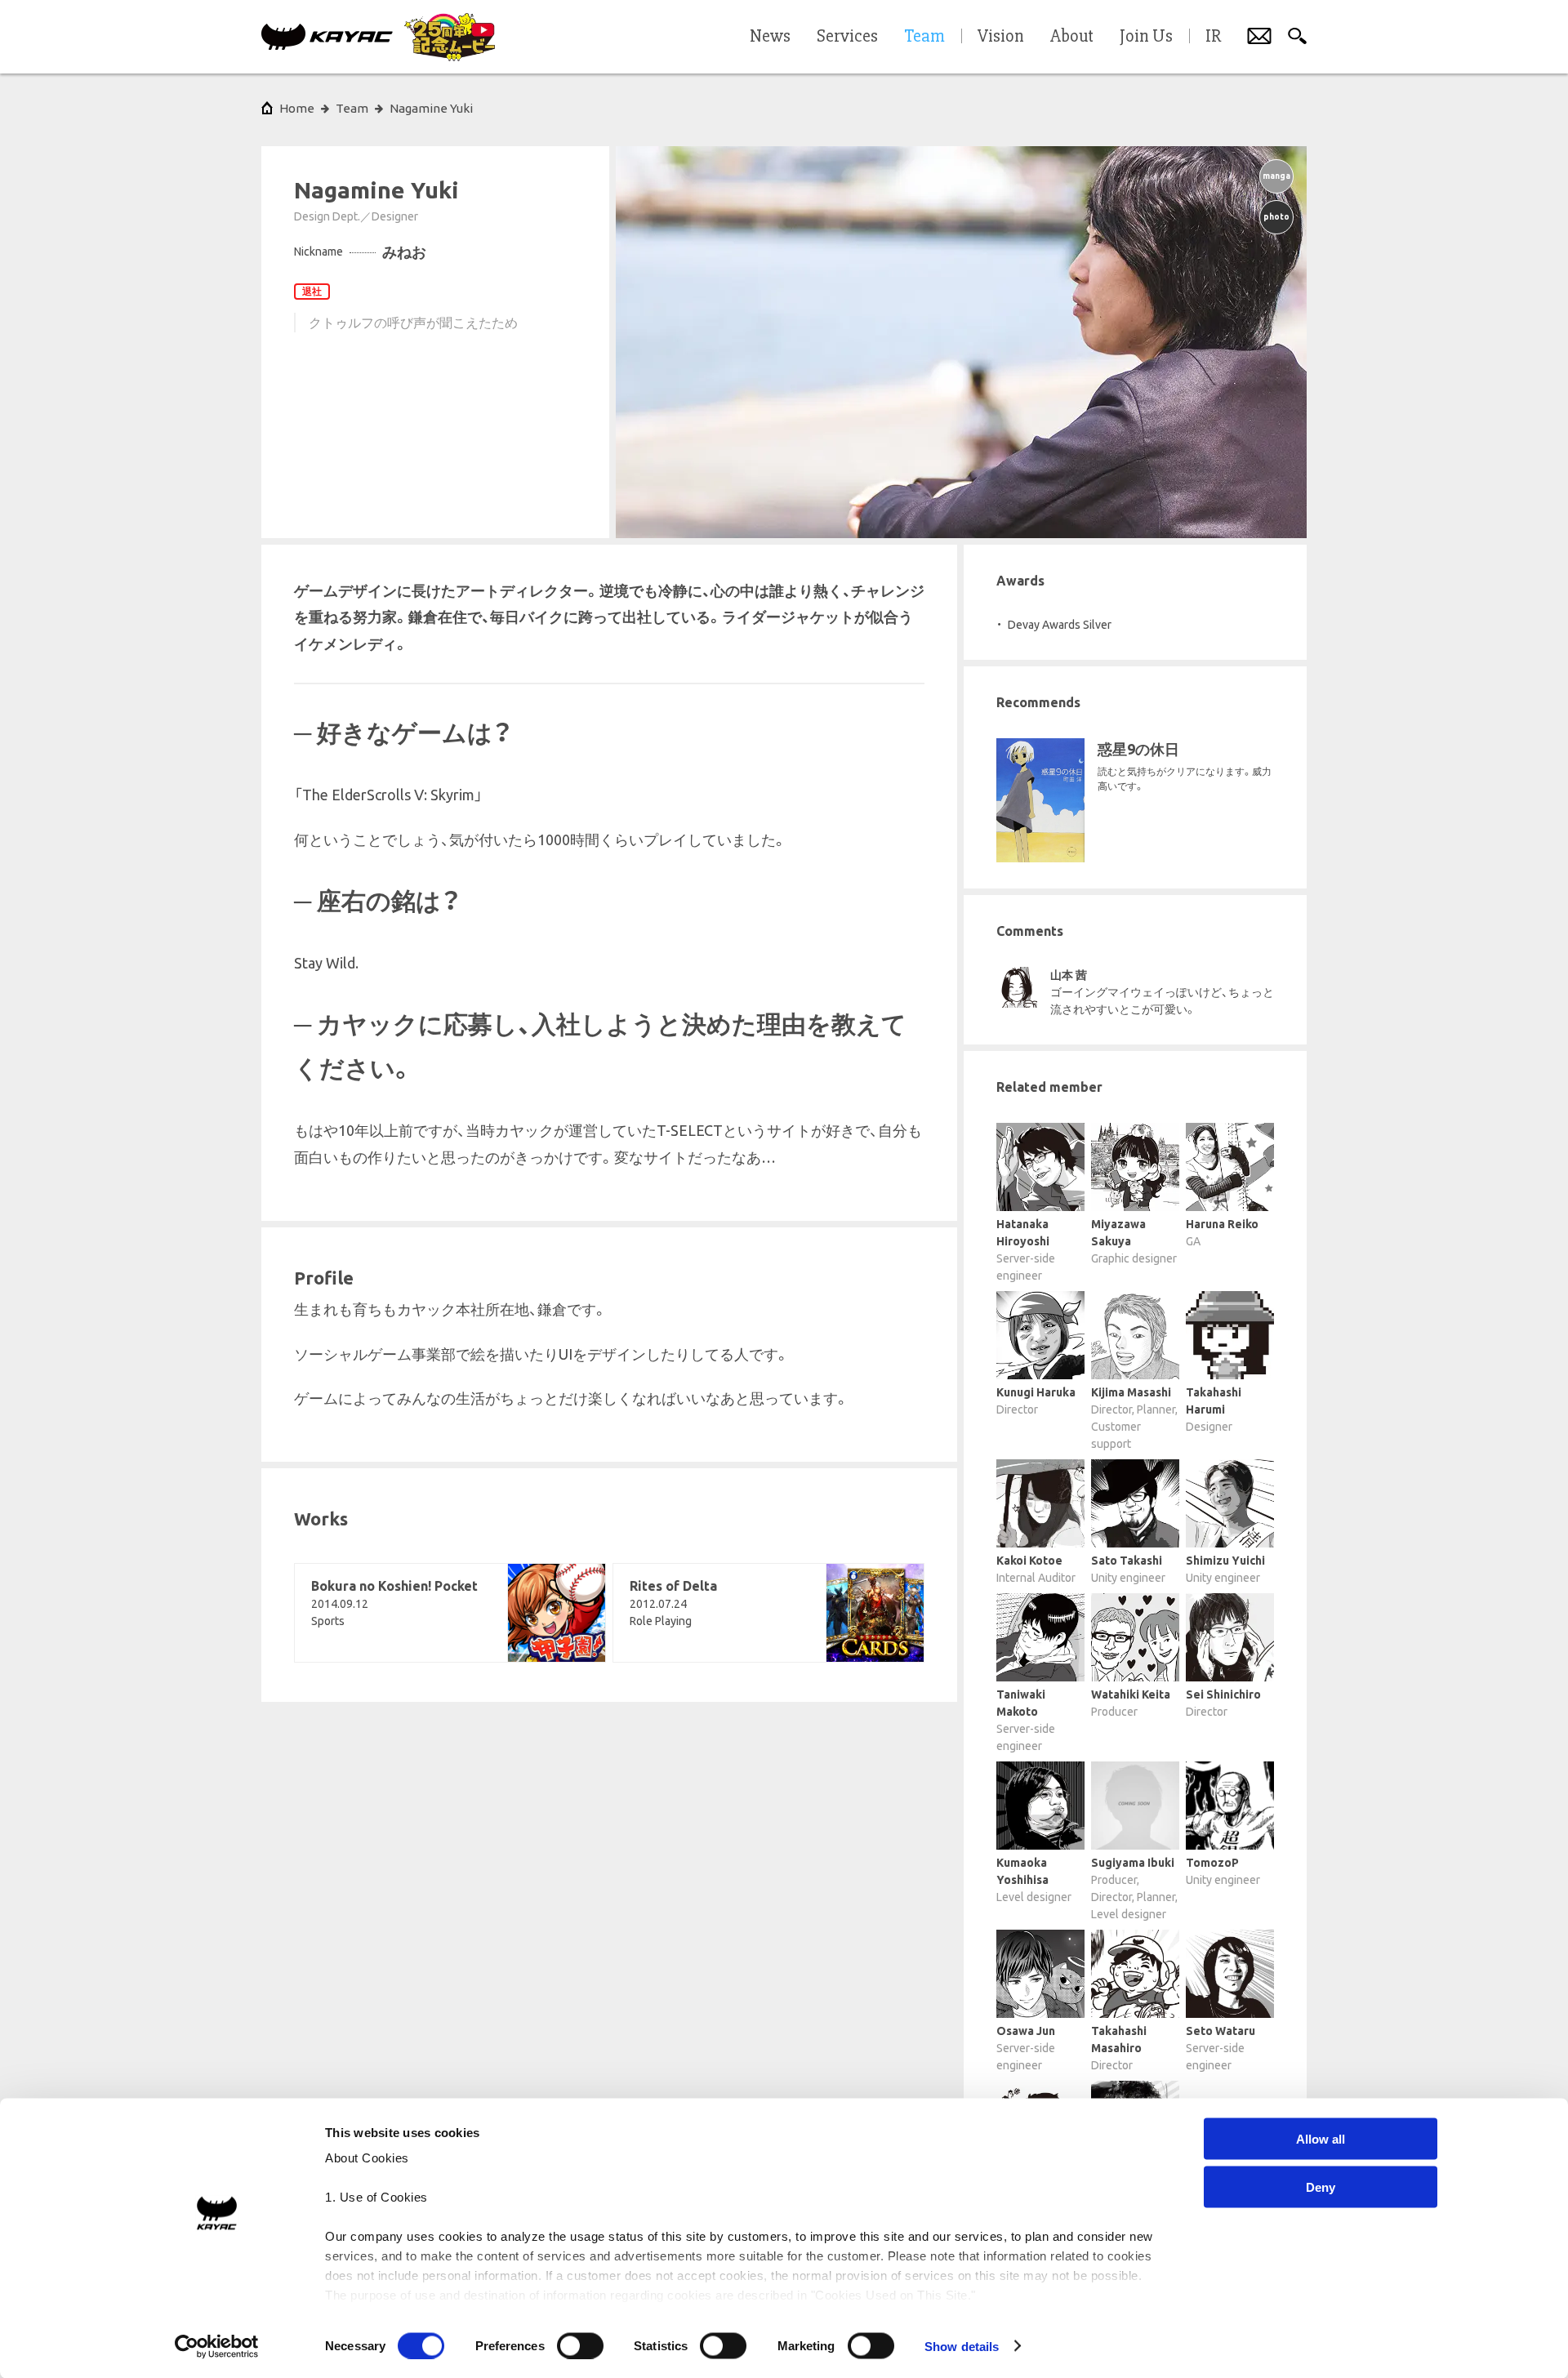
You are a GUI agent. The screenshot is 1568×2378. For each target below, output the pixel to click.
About (1072, 37)
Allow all (1321, 2139)
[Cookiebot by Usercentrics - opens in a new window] (217, 2346)
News (770, 37)
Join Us (1146, 37)
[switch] (580, 2345)
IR (1213, 37)
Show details (962, 2346)
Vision (1001, 37)
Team (352, 108)
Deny (1321, 2187)
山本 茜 (1069, 975)
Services (847, 37)
